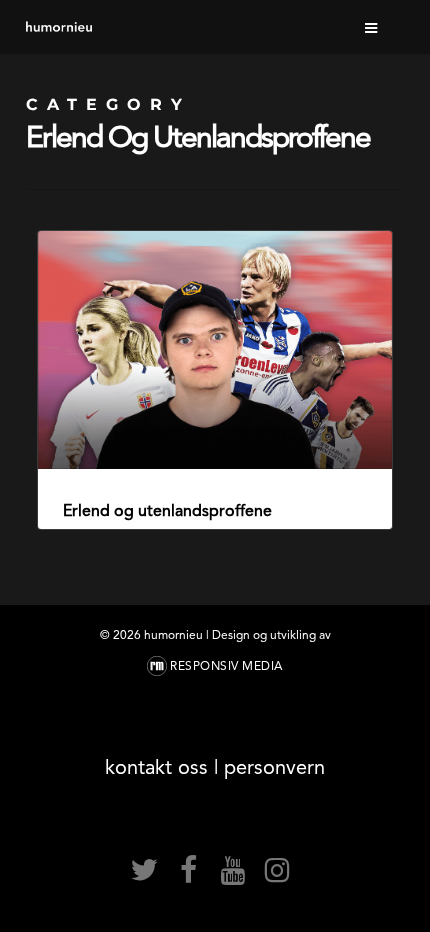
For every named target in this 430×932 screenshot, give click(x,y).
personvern (274, 767)
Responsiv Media (226, 666)
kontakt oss (156, 767)
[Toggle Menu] (372, 27)
